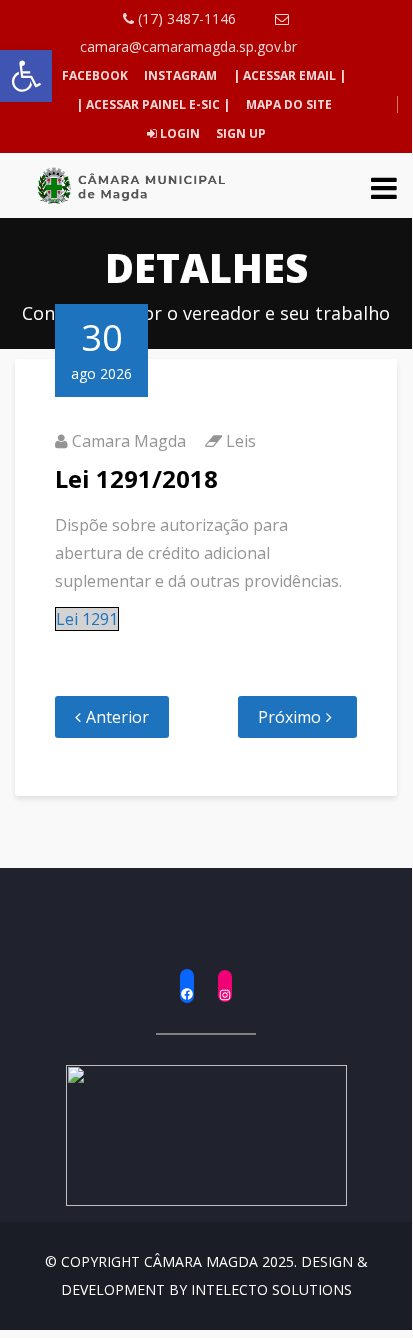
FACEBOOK (95, 75)
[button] (26, 76)
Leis (241, 441)
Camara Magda (129, 441)
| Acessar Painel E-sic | (153, 104)
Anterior (117, 717)
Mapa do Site (289, 104)
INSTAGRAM (180, 75)
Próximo (289, 717)
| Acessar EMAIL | (289, 75)
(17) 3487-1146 (185, 18)
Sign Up (239, 133)
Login (178, 133)
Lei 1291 (87, 619)
